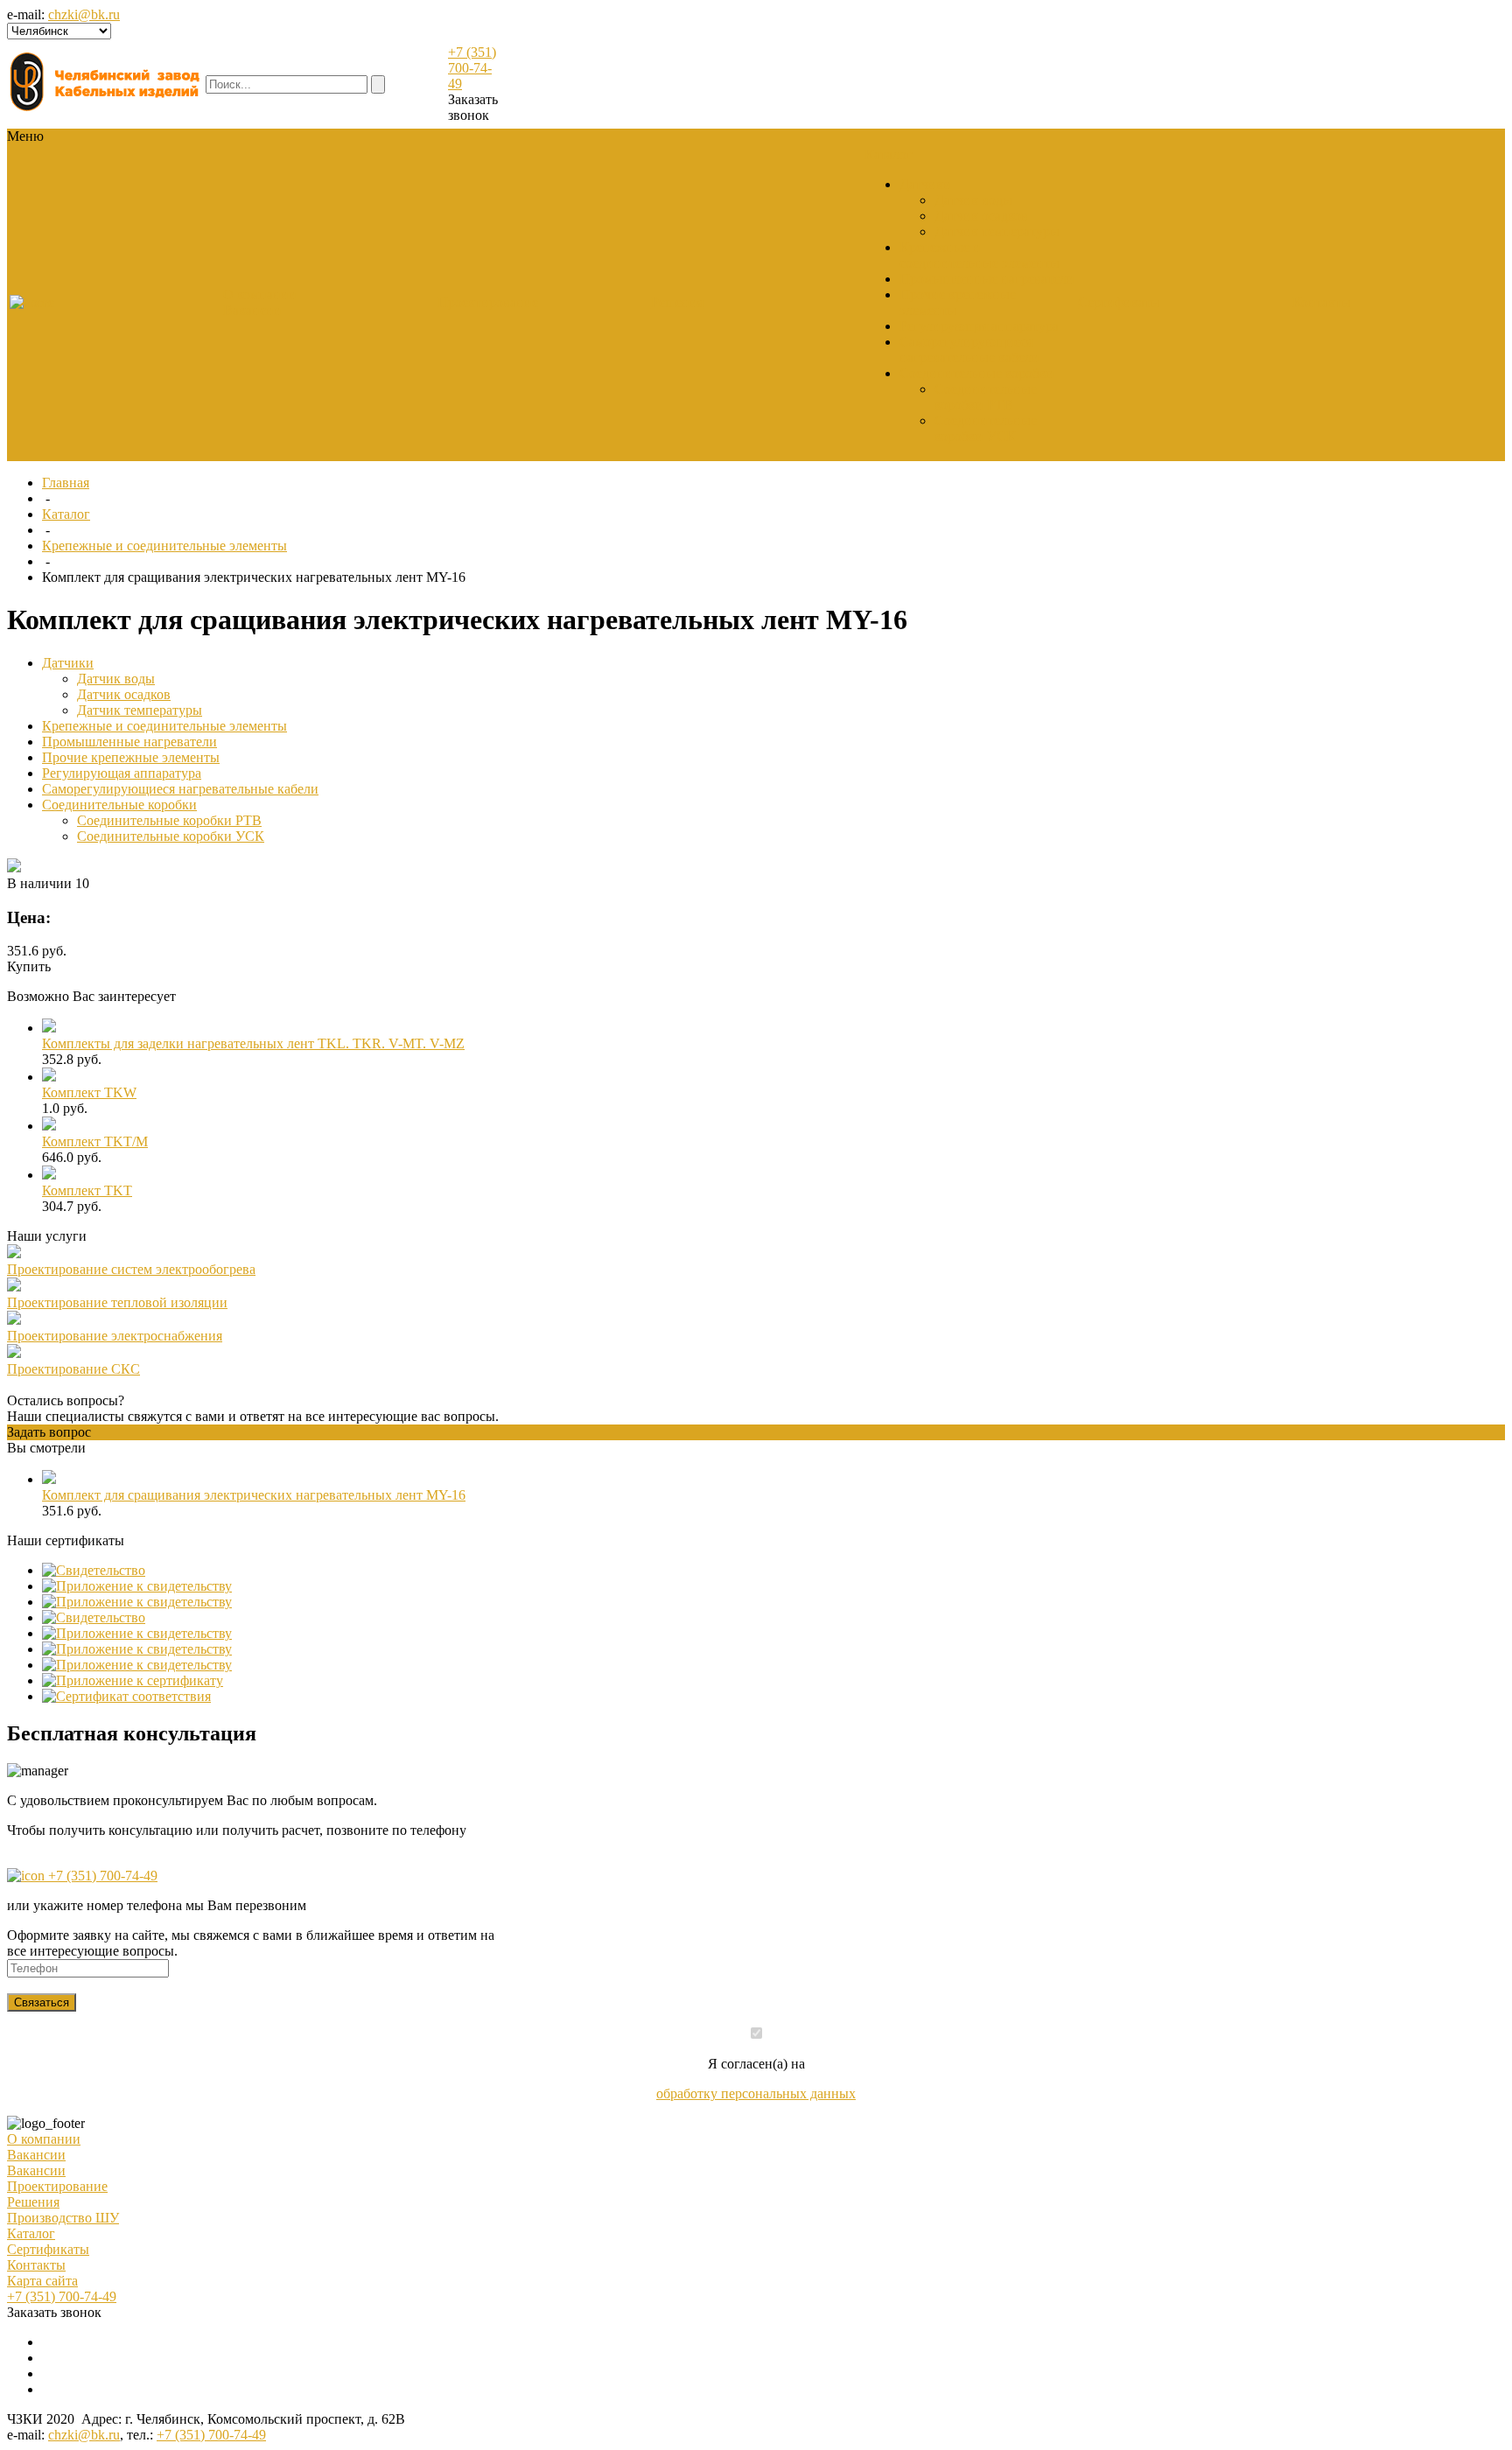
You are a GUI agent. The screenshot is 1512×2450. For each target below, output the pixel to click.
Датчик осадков (981, 216)
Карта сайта (42, 2281)
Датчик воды (973, 200)
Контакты (36, 2265)
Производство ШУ (63, 2218)
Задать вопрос (49, 1432)
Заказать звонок (473, 107)
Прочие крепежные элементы (131, 757)
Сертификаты (48, 2249)
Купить (29, 966)
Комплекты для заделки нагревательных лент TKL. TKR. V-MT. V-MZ (253, 1043)
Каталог (66, 514)
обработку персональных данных (756, 2093)
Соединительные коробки (977, 373)
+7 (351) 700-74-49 (472, 68)
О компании (44, 2139)
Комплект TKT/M (95, 1141)
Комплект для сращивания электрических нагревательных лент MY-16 (254, 1495)
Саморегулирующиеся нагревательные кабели (969, 350)
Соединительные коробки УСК (986, 428)
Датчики (925, 184)
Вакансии (252, 310)
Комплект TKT (87, 1190)
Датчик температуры (997, 231)
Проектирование (57, 2186)
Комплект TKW (89, 1092)
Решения (33, 2202)
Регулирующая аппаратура (979, 326)
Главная (66, 483)
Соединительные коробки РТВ (986, 397)
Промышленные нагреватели (987, 279)
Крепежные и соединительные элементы (980, 255)
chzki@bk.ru (84, 14)
